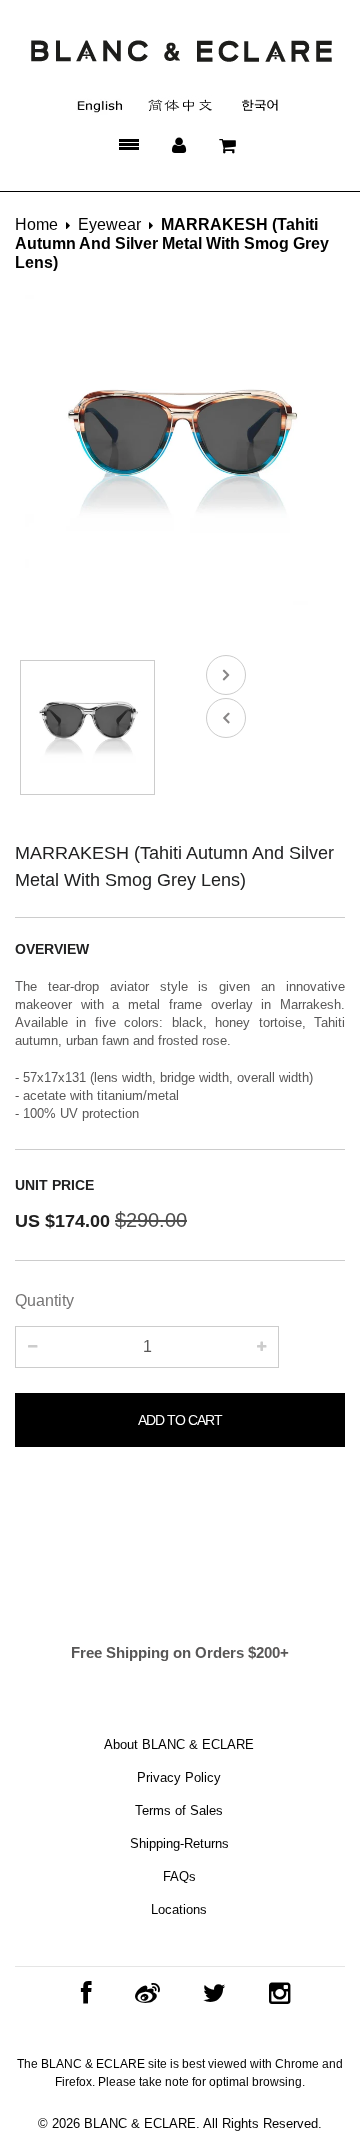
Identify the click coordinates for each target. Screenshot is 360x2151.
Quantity (44, 1300)
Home (36, 224)
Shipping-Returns (179, 1843)
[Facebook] (81, 1993)
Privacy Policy (179, 1777)
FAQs (179, 1876)
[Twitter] (209, 1993)
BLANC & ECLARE (140, 2123)
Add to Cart (180, 1420)
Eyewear (109, 224)
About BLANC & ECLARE (179, 1744)
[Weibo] (142, 1993)
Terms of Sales (179, 1810)
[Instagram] (274, 1993)
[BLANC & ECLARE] (180, 50)
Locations (179, 1909)
